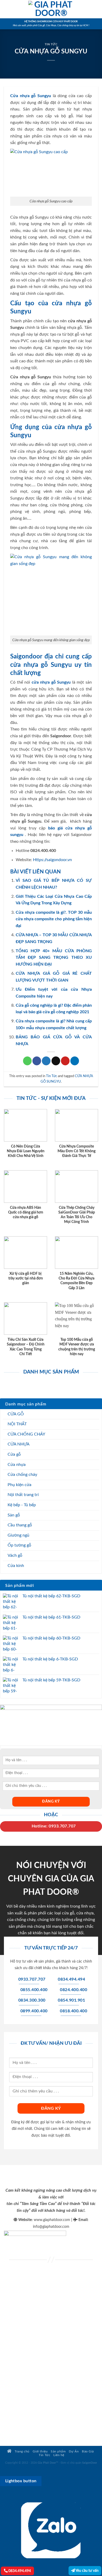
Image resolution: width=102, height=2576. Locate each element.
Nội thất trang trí (23, 1495)
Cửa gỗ (14, 1454)
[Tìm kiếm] (96, 9)
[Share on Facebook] (37, 1061)
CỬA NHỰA (19, 1444)
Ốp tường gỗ (19, 1545)
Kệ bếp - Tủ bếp (22, 1505)
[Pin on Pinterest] (65, 1061)
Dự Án (74, 2452)
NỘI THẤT (17, 1424)
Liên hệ (59, 2455)
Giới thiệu (40, 2452)
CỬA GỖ (16, 1414)
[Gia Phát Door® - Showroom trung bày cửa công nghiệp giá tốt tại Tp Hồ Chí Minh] (51, 9)
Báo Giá (88, 2452)
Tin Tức (51, 44)
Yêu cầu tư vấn (87, 2571)
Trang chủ (22, 2452)
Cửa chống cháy (22, 1475)
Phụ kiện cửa (19, 1485)
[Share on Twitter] (46, 1061)
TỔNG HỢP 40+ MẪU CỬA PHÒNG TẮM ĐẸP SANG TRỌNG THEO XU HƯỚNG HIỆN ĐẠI (54, 958)
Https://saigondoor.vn (52, 860)
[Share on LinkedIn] (75, 1061)
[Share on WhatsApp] (27, 1061)
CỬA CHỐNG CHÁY (26, 1434)
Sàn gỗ (14, 1515)
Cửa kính (16, 1566)
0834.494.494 (19, 2571)
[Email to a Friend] (56, 1061)
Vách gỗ (15, 1555)
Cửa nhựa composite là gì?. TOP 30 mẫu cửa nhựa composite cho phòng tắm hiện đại (54, 919)
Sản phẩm (58, 2452)
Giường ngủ (18, 1535)
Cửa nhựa (17, 1465)
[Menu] (7, 9)
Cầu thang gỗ (20, 1525)
